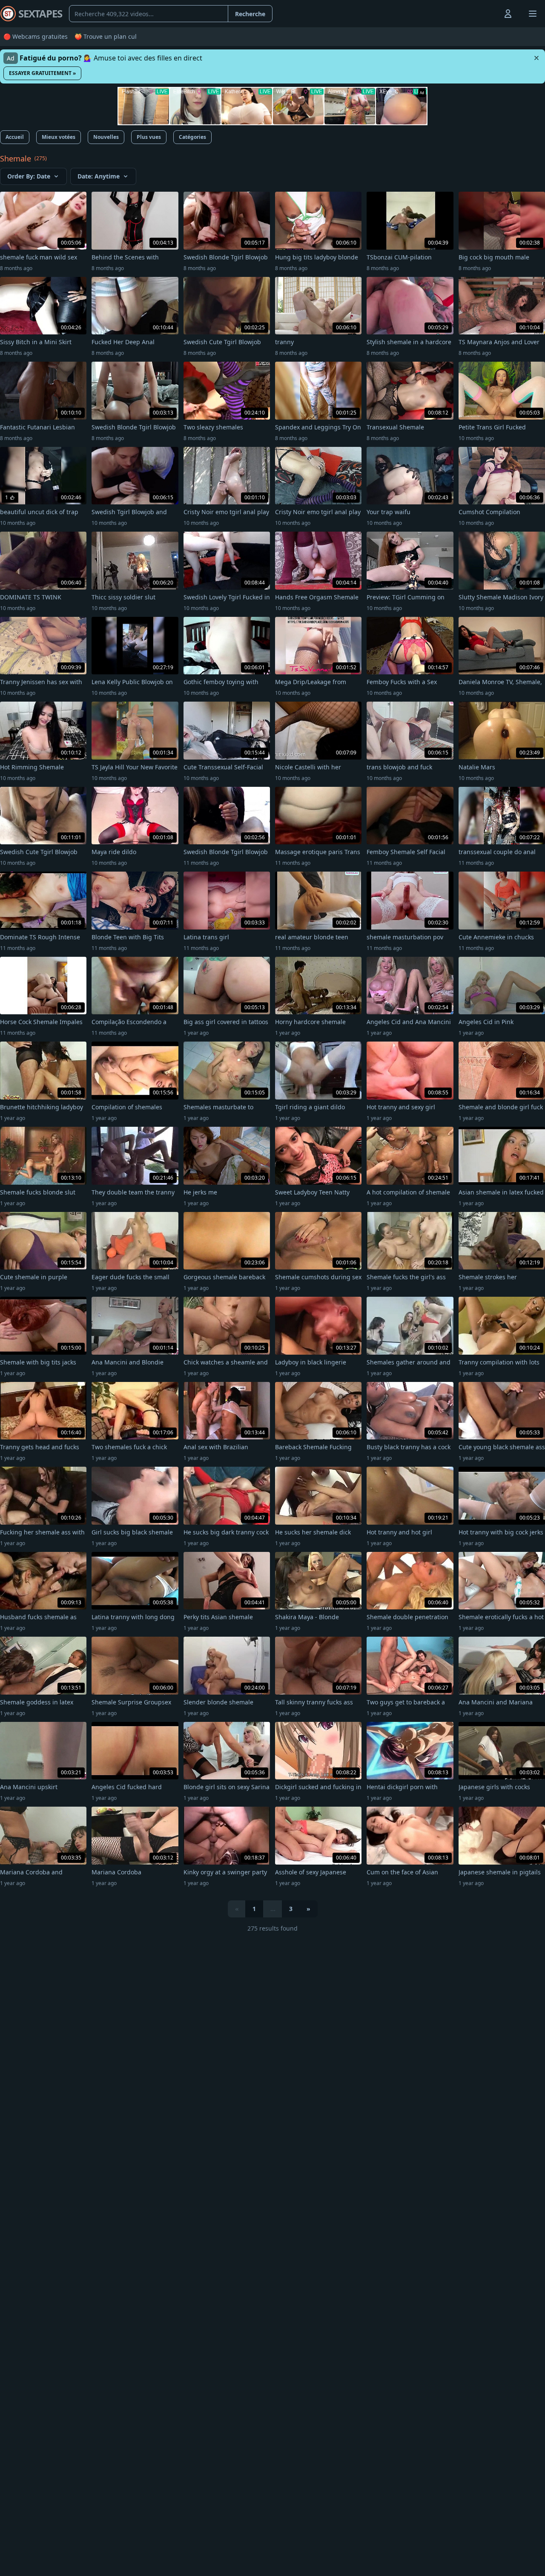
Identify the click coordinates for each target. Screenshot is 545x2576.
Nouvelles (106, 137)
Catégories (192, 137)
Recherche (250, 14)
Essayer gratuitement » (42, 73)
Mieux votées (59, 137)
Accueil (15, 137)
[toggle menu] (488, 14)
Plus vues (149, 137)
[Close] (536, 58)
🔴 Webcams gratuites (36, 36)
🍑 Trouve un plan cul (106, 36)
